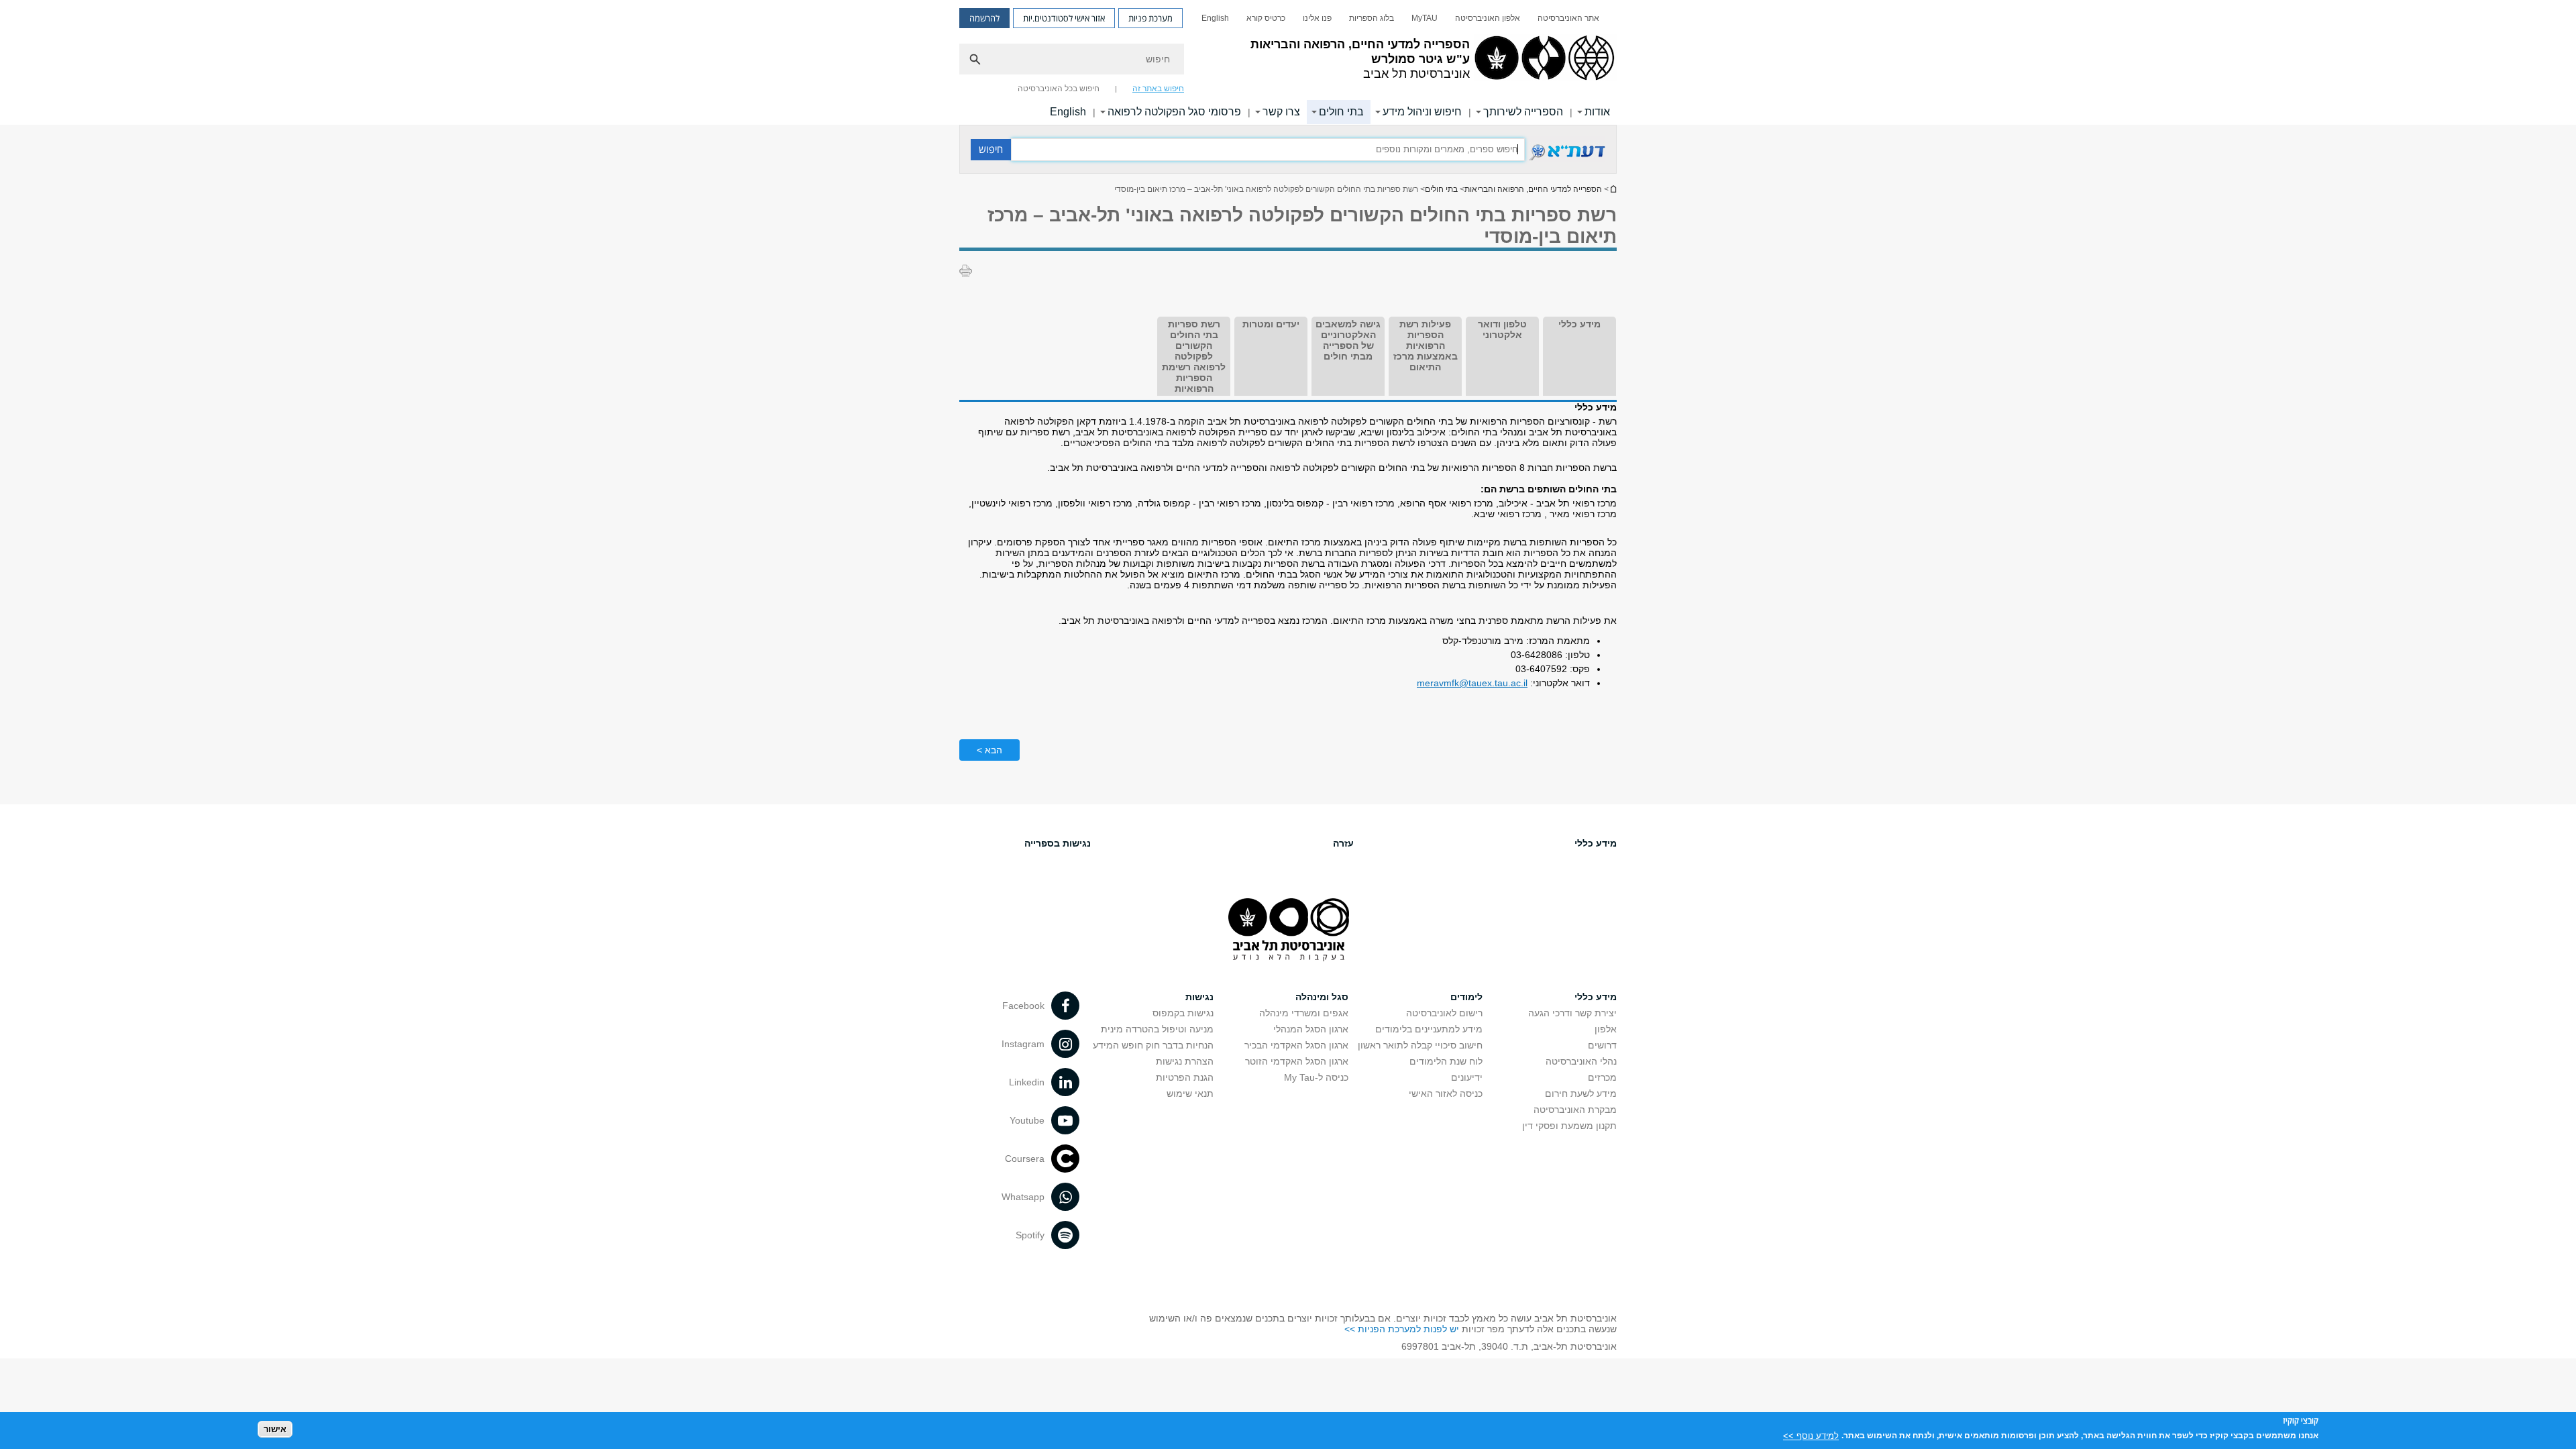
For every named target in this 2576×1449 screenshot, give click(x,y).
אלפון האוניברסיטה (1488, 18)
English (1215, 18)
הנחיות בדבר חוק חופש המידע (1153, 1045)
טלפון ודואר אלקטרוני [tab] (1502, 329)
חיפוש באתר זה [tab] (1158, 89)
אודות (1597, 112)
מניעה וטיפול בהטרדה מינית (1157, 1029)
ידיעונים (1467, 1077)
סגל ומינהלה (1322, 997)
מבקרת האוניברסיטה (1575, 1110)
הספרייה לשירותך (1523, 112)
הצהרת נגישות (1185, 1061)
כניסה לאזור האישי (1446, 1093)
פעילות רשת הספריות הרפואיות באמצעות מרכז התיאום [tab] (1426, 345)
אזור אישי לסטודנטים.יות (1064, 18)
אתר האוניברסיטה (1568, 18)
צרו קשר (1281, 112)
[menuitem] (1568, 18)
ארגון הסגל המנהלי (1311, 1029)
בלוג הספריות (1372, 18)
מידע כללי (1596, 843)
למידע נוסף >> (1811, 1435)
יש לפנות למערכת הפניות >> (1402, 1329)
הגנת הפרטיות (1185, 1077)
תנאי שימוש (1190, 1093)
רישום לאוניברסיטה (1444, 1013)
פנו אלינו (1317, 18)
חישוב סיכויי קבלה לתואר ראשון (1420, 1045)
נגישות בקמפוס (1183, 1013)
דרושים (1602, 1045)
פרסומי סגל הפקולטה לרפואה (1174, 112)
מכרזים (1602, 1077)
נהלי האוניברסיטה (1581, 1061)
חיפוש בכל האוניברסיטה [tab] (1059, 89)
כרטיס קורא (1266, 18)
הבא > (989, 750)
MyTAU (1425, 18)
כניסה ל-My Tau (1316, 1077)
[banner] (1288, 62)
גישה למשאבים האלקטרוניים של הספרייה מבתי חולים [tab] (1348, 340)
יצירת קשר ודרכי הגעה (1572, 1013)
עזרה (1343, 843)
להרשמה (984, 18)
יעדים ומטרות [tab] (1271, 324)
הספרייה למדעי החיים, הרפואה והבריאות (1533, 189)
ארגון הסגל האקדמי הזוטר (1297, 1061)
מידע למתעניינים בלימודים (1429, 1029)
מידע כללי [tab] (1579, 324)
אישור (275, 1429)
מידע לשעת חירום (1581, 1093)
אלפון (1606, 1029)
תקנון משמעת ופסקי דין (1569, 1126)
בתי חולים (1341, 112)
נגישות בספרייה (1058, 843)
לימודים (1466, 997)
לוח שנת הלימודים (1446, 1061)
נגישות (1199, 997)
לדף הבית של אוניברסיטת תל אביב (1613, 189)
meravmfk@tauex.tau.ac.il (1472, 683)
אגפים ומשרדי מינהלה (1304, 1013)
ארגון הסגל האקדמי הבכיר (1296, 1045)
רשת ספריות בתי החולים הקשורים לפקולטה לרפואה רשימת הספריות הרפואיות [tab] (1194, 356)
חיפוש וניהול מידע (1422, 112)
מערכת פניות (1150, 18)
